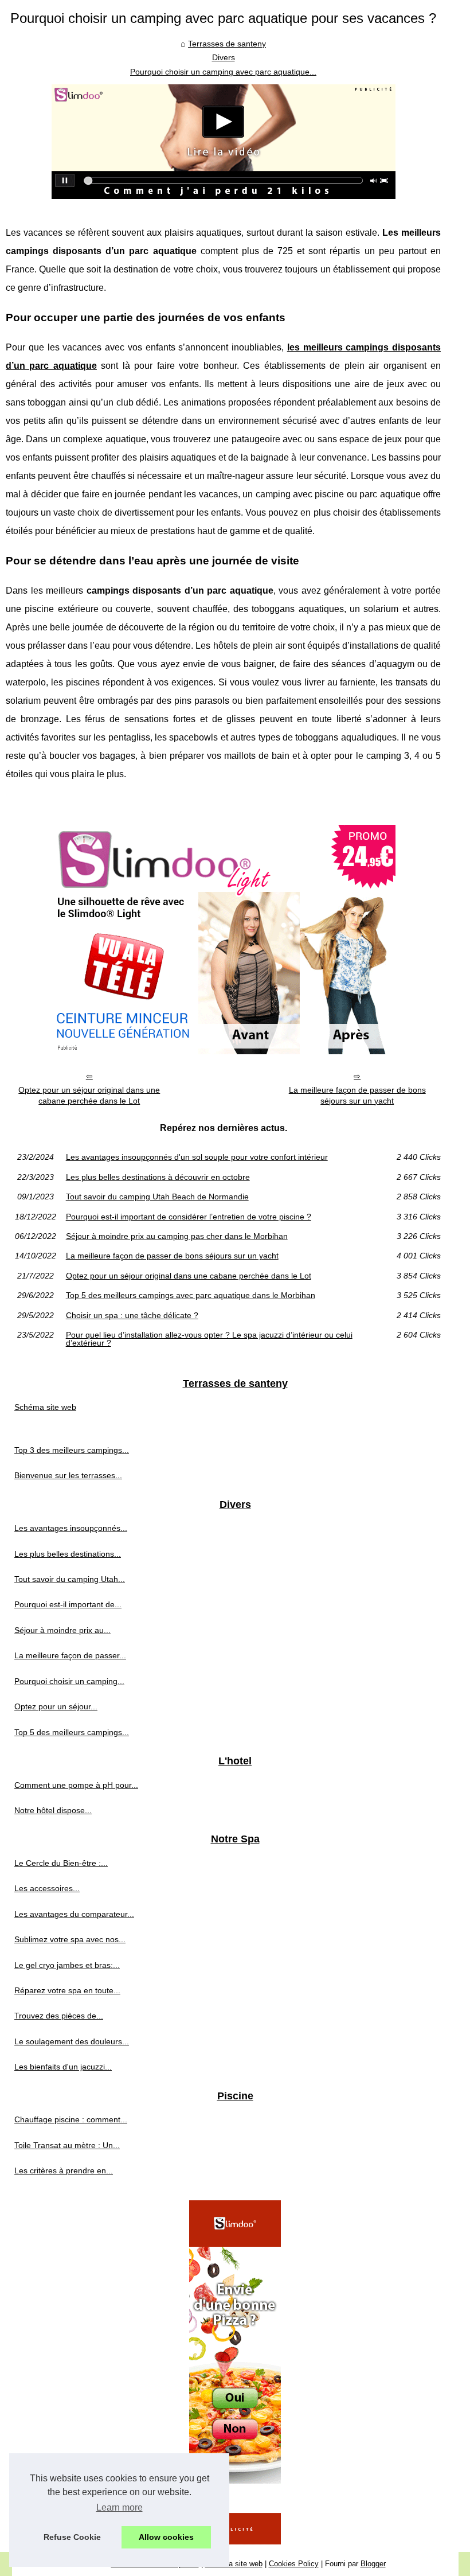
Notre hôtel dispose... (53, 1810)
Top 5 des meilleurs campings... (72, 1732)
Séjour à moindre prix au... (62, 1630)
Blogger (373, 2564)
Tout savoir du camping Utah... (70, 1579)
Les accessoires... (47, 1888)
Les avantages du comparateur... (74, 1914)
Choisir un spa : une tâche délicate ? (132, 1315)
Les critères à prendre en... (64, 2170)
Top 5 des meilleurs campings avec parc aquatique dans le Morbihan (191, 1295)
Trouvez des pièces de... (59, 2016)
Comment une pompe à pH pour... (76, 1785)
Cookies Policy (294, 2564)
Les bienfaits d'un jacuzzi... (63, 2067)
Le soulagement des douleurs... (72, 2041)
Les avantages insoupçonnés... (71, 1528)
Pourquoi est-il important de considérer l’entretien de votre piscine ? (189, 1217)
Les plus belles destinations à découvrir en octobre (158, 1177)
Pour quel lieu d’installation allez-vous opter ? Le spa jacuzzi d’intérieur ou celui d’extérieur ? (209, 1339)
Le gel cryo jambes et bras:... (67, 1965)
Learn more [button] (120, 2507)
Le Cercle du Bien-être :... (61, 1863)
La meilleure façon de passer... (70, 1655)
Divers (224, 57)
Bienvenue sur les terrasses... (68, 1475)
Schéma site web (45, 1407)
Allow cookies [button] (166, 2537)
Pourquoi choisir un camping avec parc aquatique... (223, 72)
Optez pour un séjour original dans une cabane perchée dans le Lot (89, 1095)
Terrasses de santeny (227, 44)
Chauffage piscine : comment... (71, 2119)
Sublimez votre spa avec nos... (70, 1939)
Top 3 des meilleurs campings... (72, 1450)
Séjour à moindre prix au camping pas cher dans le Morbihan (177, 1236)
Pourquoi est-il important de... (68, 1604)
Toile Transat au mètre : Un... (67, 2145)
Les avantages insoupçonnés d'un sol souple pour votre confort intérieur (197, 1157)
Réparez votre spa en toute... (67, 1990)
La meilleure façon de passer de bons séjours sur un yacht (357, 1095)
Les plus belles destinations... (68, 1554)
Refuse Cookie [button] (72, 2537)
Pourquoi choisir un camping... (69, 1681)
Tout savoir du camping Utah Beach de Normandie (157, 1197)
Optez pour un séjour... (56, 1706)
